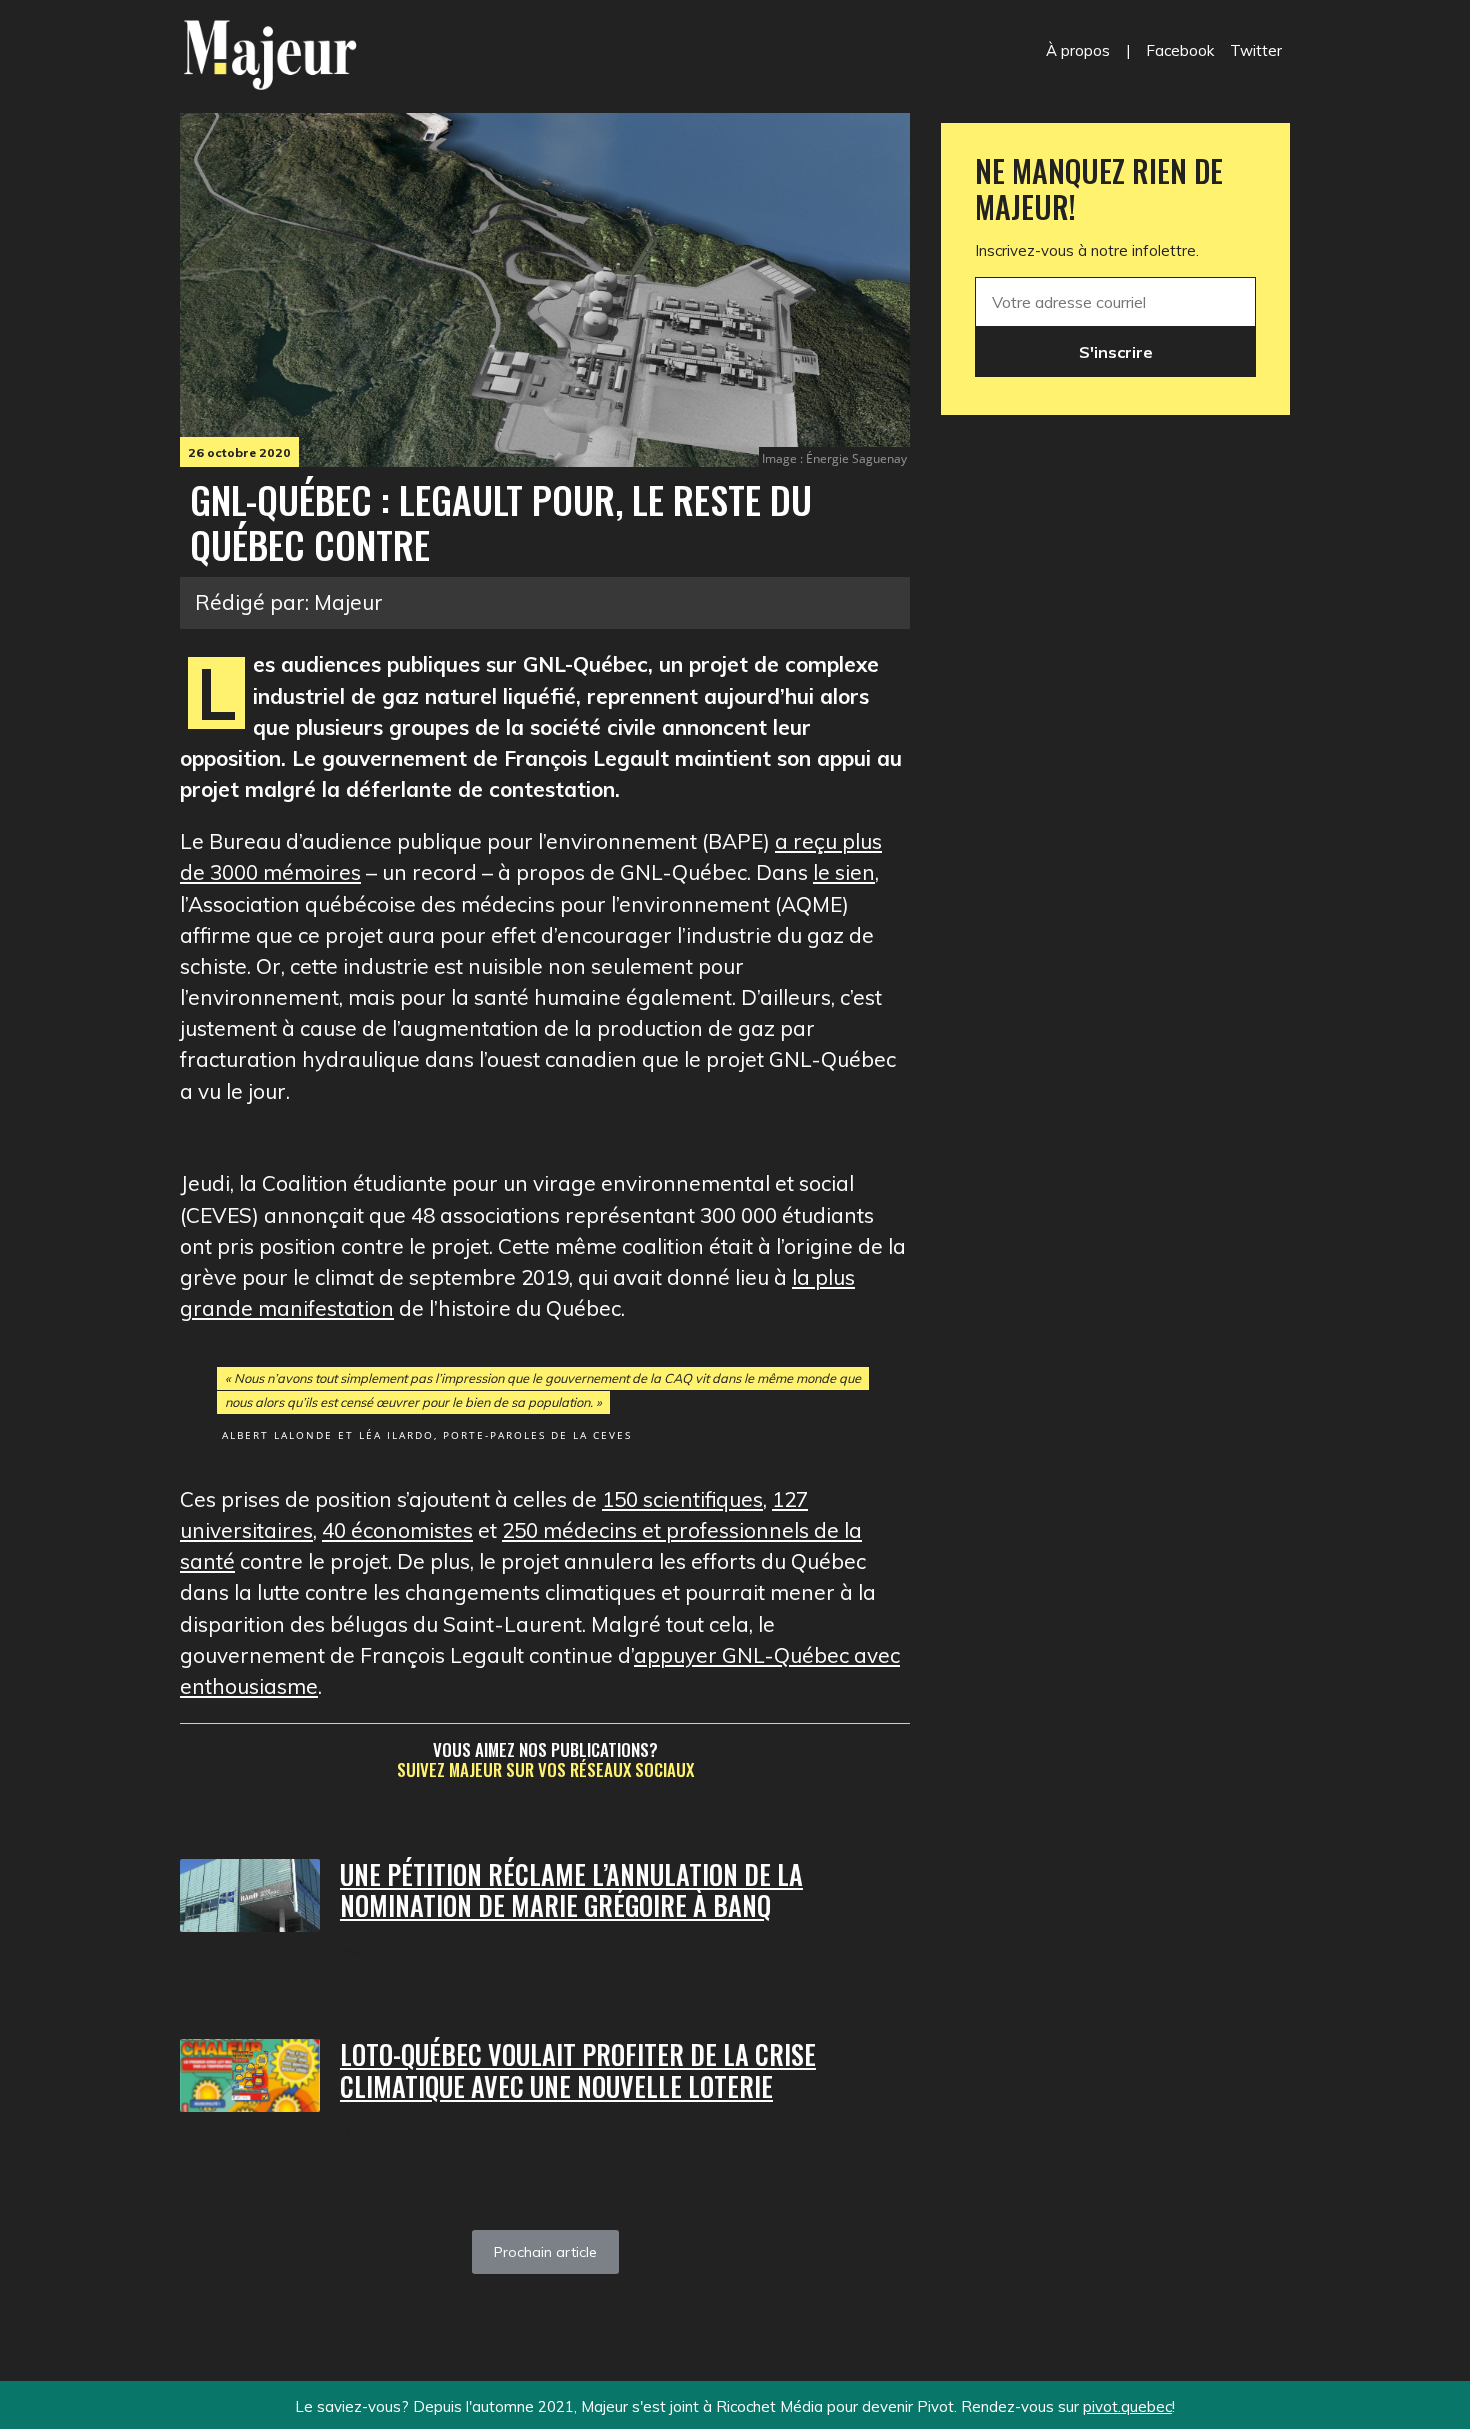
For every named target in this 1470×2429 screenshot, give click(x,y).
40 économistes (397, 1530)
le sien (844, 872)
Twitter (1256, 50)
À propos (1078, 50)
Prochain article (545, 2252)
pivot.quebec (1127, 2406)
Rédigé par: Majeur (289, 602)
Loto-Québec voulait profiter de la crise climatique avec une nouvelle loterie (578, 2070)
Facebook (1180, 50)
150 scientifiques (682, 1499)
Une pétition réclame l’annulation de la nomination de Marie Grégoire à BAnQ (571, 1890)
